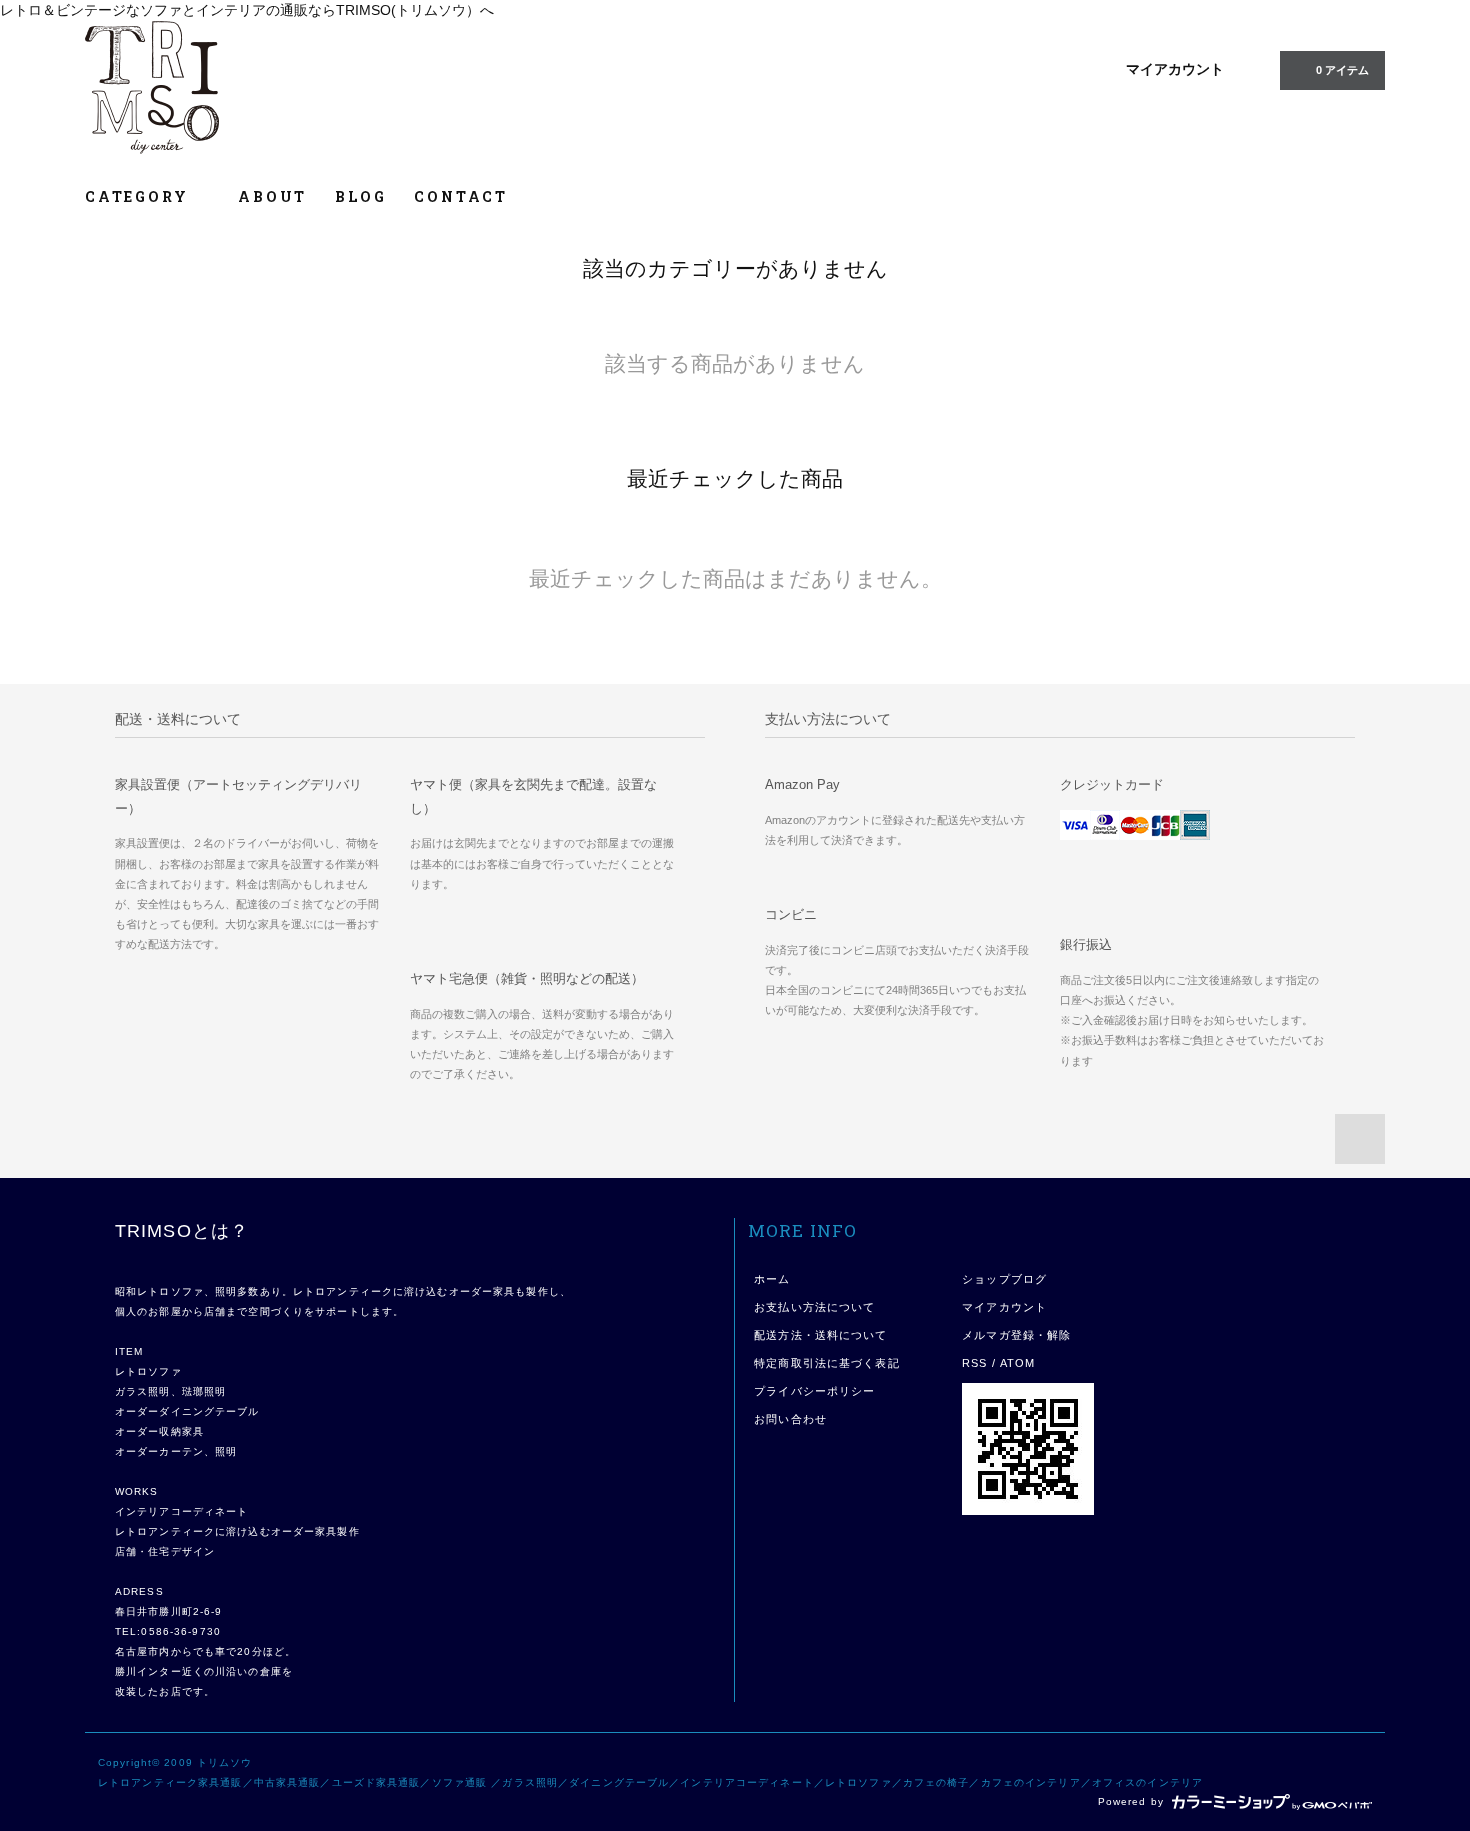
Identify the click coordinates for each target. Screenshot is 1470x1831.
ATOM (1017, 1363)
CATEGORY (139, 196)
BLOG (360, 196)
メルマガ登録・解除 (1016, 1335)
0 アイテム (1342, 70)
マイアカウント (1175, 69)
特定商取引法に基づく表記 (826, 1363)
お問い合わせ (790, 1419)
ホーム (772, 1279)
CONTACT (461, 196)
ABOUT (272, 196)
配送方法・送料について (820, 1335)
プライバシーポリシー (814, 1391)
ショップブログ (1004, 1279)
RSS (974, 1363)
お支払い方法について (814, 1307)
